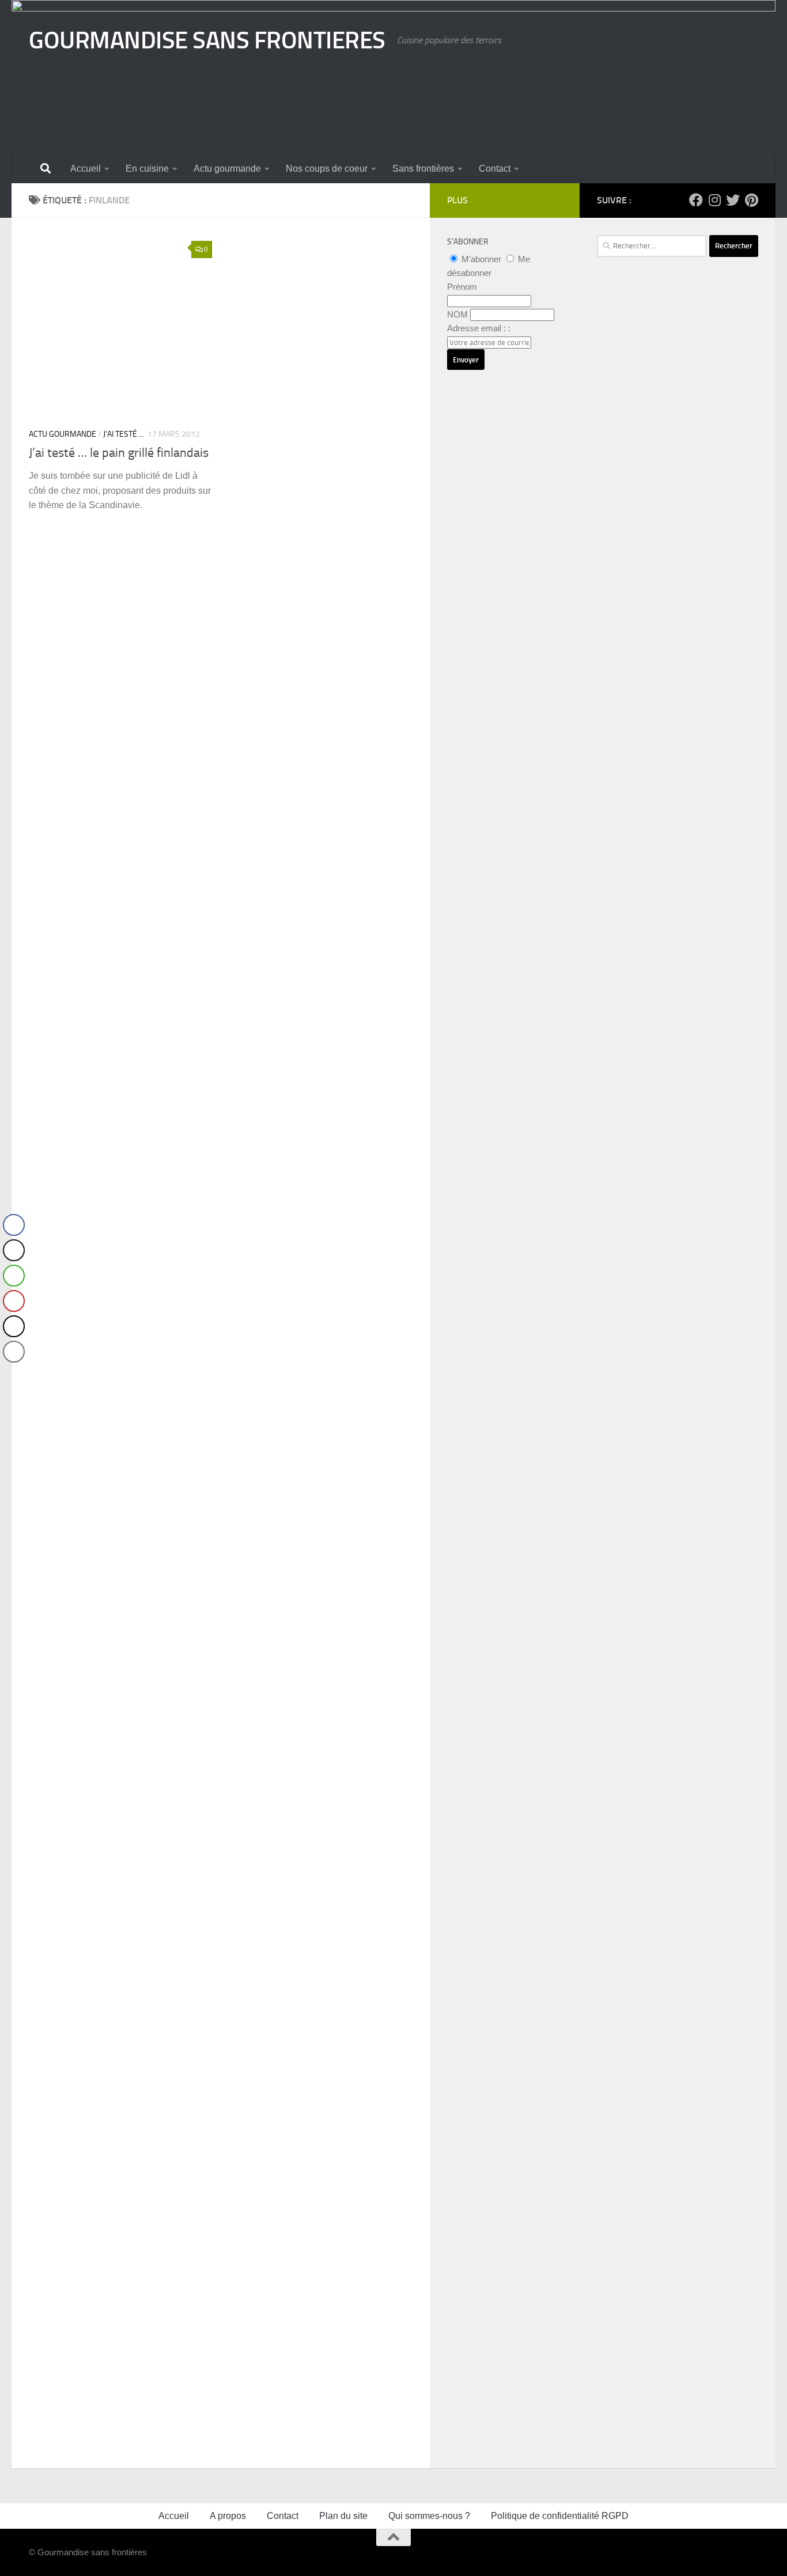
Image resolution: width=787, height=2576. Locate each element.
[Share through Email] (14, 1352)
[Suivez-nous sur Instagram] (714, 200)
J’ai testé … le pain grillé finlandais (119, 453)
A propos (228, 2516)
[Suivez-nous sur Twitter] (733, 200)
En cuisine (147, 169)
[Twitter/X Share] (14, 1250)
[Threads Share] (14, 1326)
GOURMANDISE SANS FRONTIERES (207, 40)
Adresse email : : (479, 328)
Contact (495, 169)
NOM (457, 314)
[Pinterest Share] (14, 1301)
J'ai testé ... (124, 434)
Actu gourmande (227, 169)
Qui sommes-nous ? (429, 2516)
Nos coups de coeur (327, 169)
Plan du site (343, 2516)
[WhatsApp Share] (14, 1276)
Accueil (86, 169)
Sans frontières (423, 169)
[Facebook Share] (14, 1225)
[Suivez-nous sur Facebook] (696, 200)
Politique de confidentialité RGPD (560, 2516)
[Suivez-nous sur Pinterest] (751, 200)
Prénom (462, 287)
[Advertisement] (678, 602)
